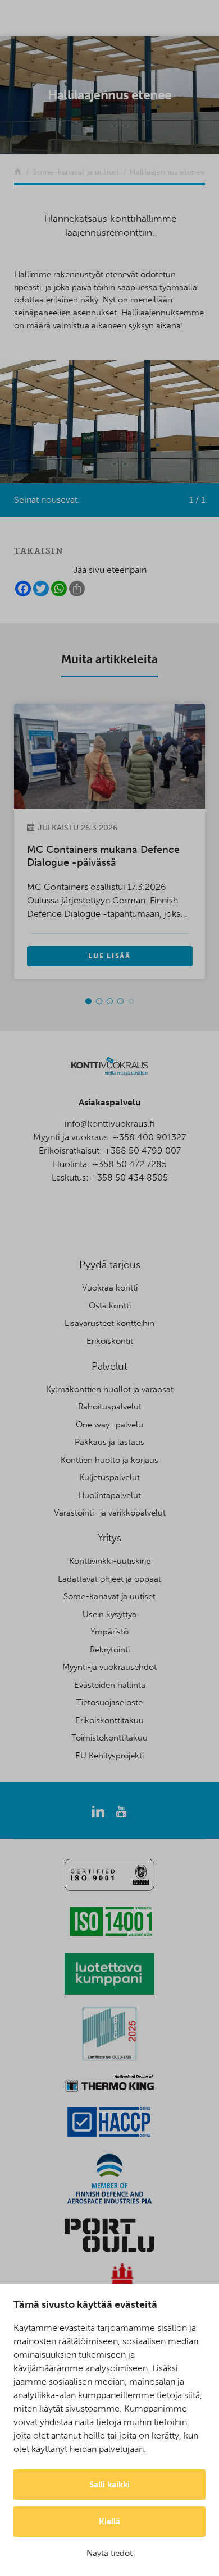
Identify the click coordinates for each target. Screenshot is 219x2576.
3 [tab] (110, 1001)
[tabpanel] (122, 841)
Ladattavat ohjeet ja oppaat (109, 1579)
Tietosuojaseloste (109, 1702)
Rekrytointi (110, 1650)
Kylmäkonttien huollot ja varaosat (110, 1389)
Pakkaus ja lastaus (109, 1442)
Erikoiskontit (110, 1341)
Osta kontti (110, 1306)
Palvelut (109, 1366)
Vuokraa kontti (110, 1288)
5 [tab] (131, 1001)
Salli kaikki (109, 2485)
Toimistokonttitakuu (109, 1738)
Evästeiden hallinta (110, 1685)
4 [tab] (120, 1001)
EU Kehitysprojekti (109, 1756)
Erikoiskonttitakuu (109, 1720)
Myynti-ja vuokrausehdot (109, 1667)
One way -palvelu (109, 1425)
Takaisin (39, 551)
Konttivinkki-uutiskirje (110, 1561)
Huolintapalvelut (109, 1495)
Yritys (109, 1538)
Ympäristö (109, 1632)
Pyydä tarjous (110, 1265)
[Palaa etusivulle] (18, 172)
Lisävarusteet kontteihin (109, 1323)
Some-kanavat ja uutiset (109, 1596)
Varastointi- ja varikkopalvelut (110, 1513)
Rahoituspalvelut (110, 1407)
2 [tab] (99, 1001)
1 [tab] (88, 1001)
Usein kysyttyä (109, 1614)
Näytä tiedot (109, 2553)
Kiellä (109, 2522)
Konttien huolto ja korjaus (109, 1460)
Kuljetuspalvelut (109, 1477)
